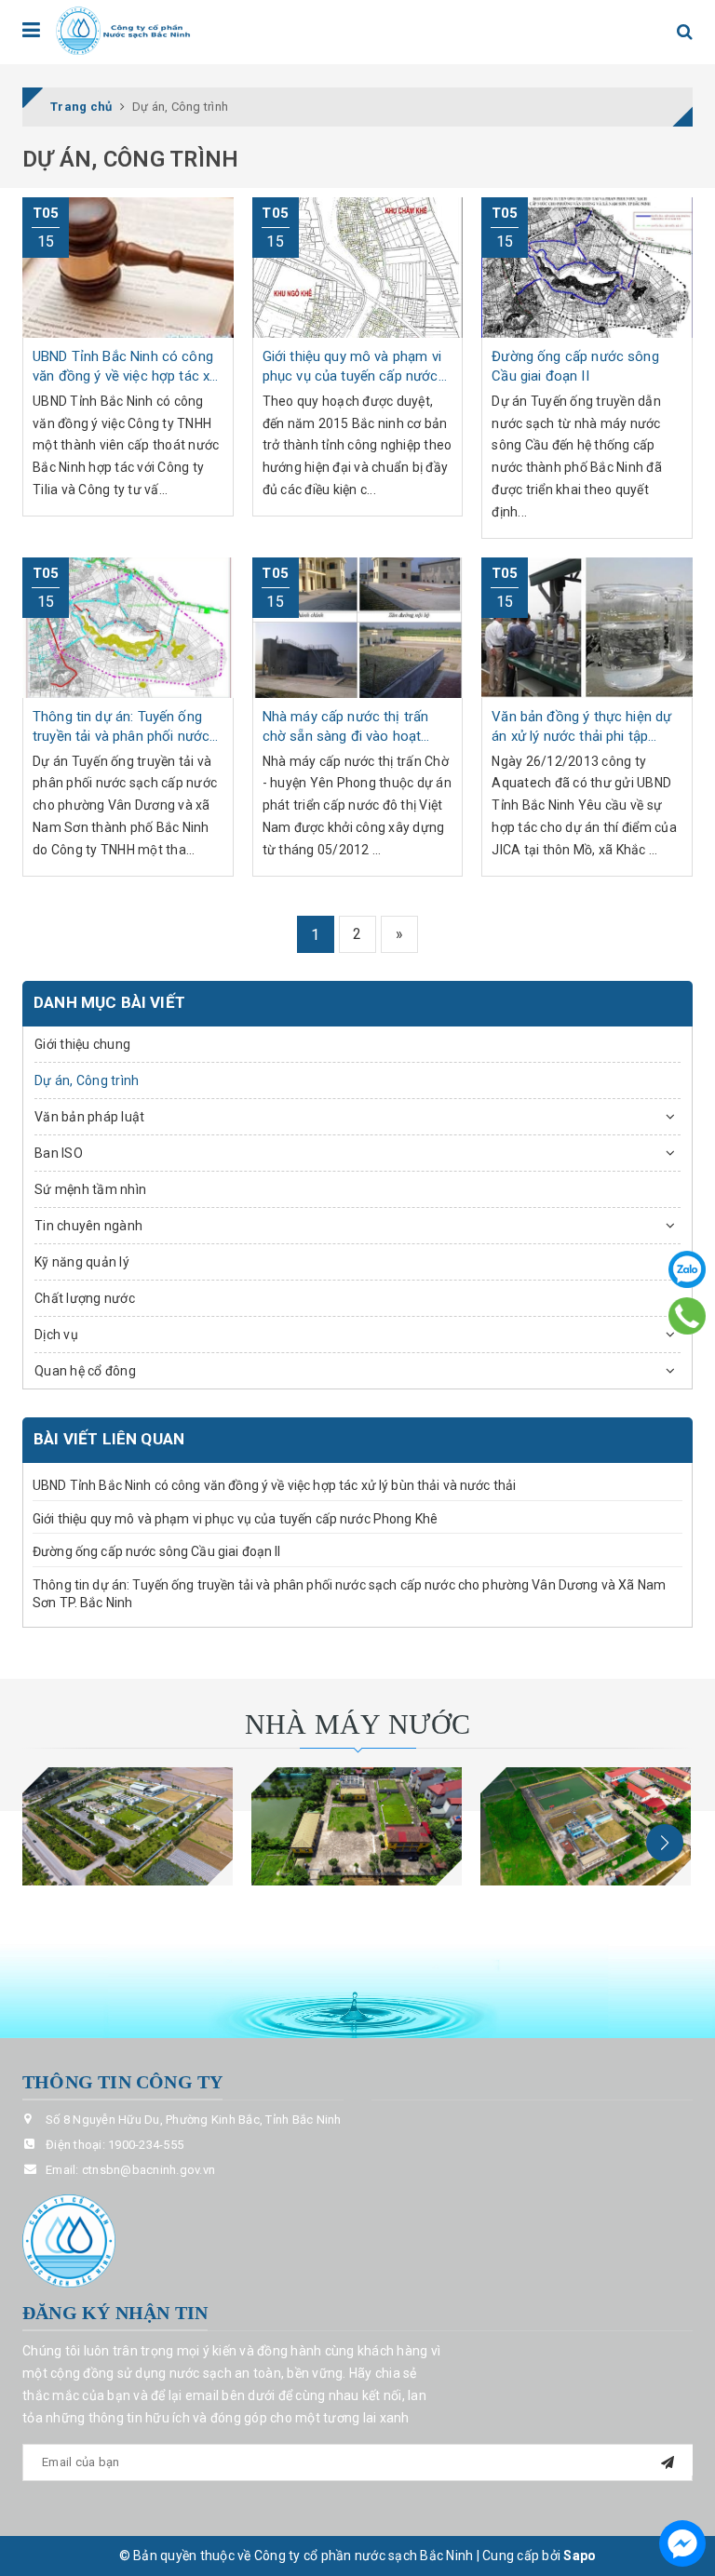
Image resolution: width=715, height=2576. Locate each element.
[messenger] (682, 2543)
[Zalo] (687, 1269)
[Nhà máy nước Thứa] (357, 1826)
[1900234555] (688, 1316)
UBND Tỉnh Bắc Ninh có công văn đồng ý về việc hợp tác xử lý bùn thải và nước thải (274, 1485)
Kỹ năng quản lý (82, 1262)
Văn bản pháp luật (89, 1117)
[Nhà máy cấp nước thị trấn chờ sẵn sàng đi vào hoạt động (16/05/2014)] (358, 628)
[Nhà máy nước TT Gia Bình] (586, 1826)
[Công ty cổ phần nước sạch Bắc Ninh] (124, 31)
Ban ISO (59, 1153)
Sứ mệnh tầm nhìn (90, 1189)
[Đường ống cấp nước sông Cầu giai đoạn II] (587, 268)
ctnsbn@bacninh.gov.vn (148, 2170)
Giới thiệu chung (82, 1044)
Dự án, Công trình (87, 1080)
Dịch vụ (56, 1335)
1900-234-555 (146, 2145)
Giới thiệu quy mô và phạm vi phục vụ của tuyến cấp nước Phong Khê (235, 1519)
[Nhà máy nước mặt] (128, 1826)
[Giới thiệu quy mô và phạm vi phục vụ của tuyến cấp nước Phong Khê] (358, 268)
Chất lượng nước (85, 1298)
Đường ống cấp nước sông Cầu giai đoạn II (157, 1551)
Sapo (580, 2556)
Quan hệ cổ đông (85, 1371)
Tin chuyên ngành (88, 1226)
